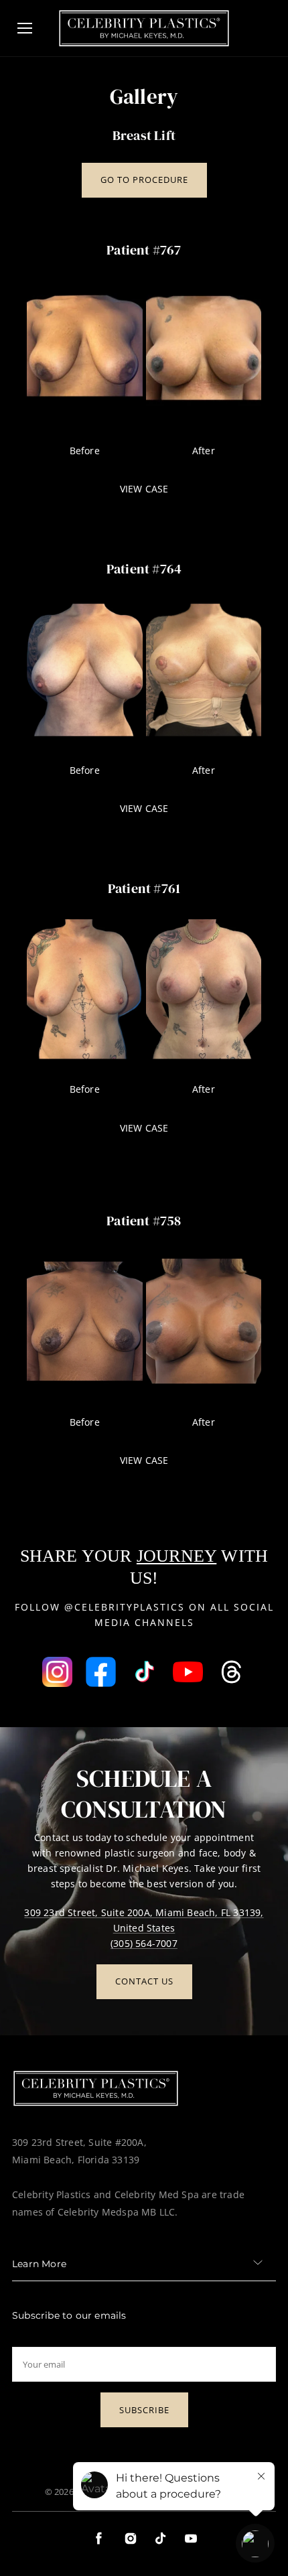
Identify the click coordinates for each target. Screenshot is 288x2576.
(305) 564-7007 (144, 1943)
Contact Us (144, 1981)
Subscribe (144, 2410)
